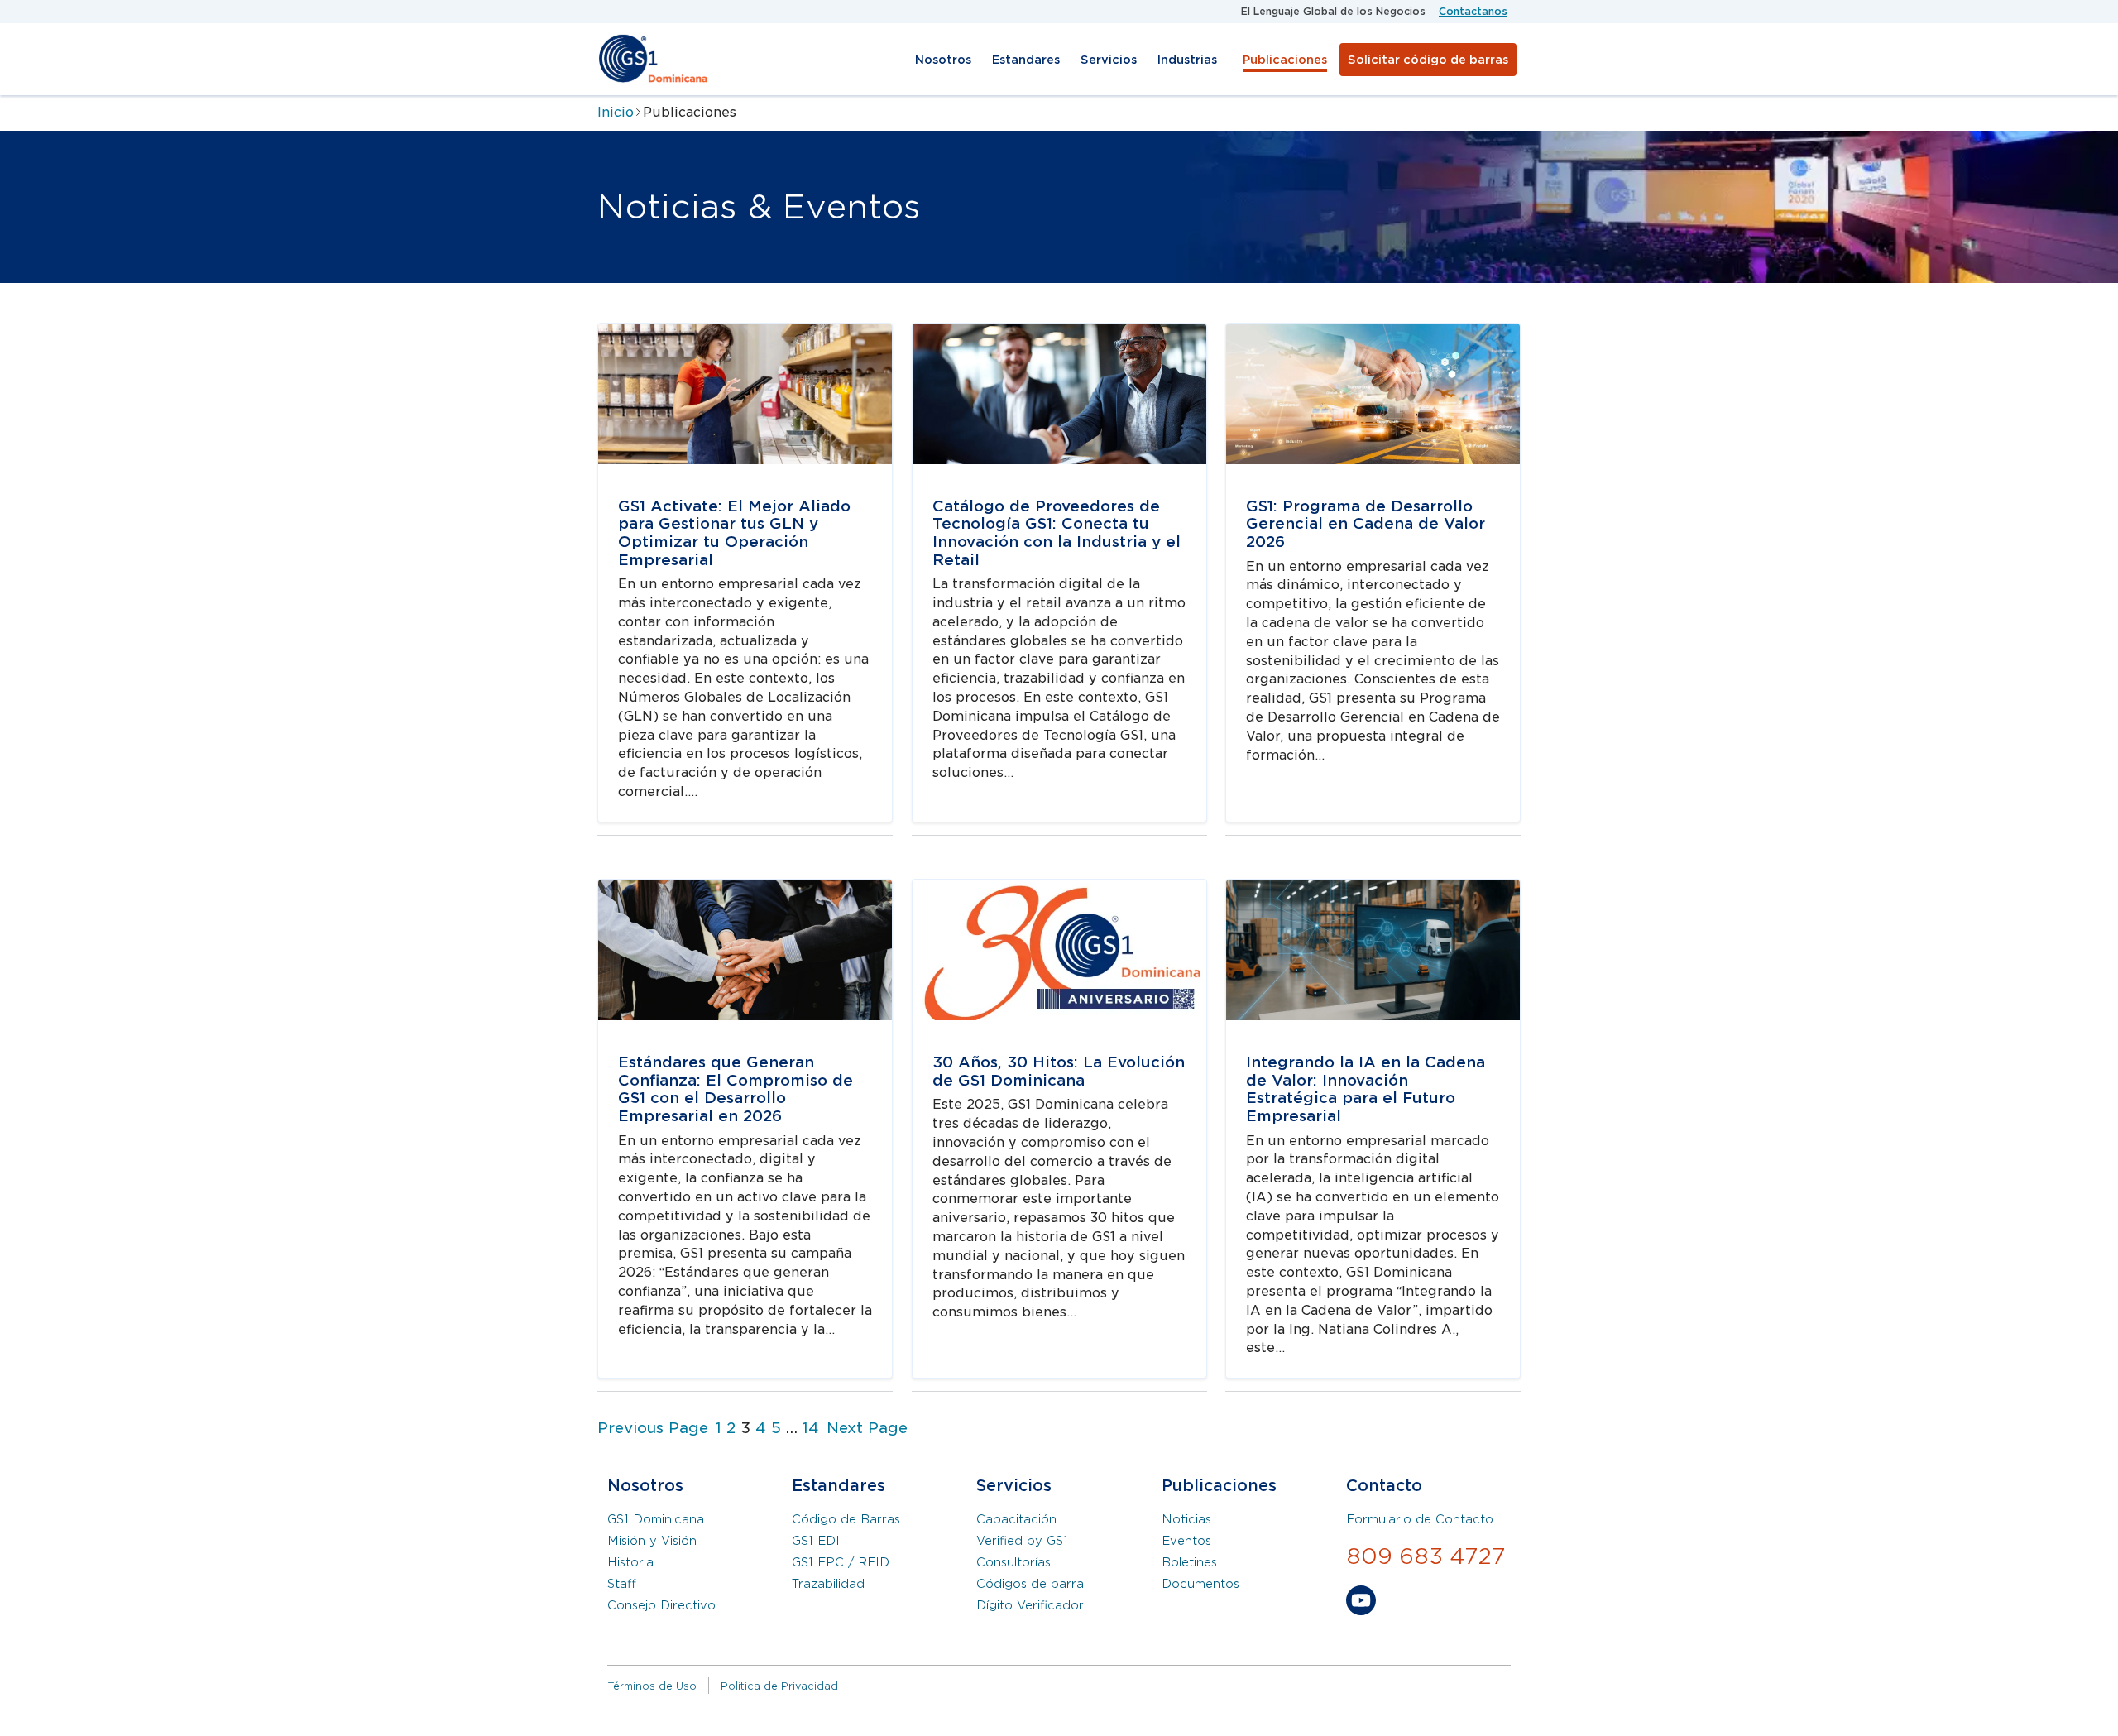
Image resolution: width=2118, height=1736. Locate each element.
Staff (622, 1584)
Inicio (616, 112)
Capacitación (1016, 1519)
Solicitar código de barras (1428, 60)
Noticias (1186, 1519)
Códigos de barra (1030, 1584)
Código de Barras (846, 1519)
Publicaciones (1285, 60)
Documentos (1200, 1584)
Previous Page (653, 1428)
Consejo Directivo (661, 1605)
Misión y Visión (652, 1541)
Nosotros (943, 60)
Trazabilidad (828, 1584)
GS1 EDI (816, 1541)
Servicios (1109, 60)
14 (811, 1428)
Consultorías (1013, 1562)
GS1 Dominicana (656, 1519)
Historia (630, 1562)
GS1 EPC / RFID (841, 1562)
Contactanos (1473, 11)
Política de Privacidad (779, 1686)
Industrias (1187, 60)
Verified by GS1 (1022, 1541)
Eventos (1186, 1541)
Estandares (1026, 60)
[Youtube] (1361, 1604)
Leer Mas (628, 332)
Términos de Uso (652, 1686)
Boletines (1189, 1562)
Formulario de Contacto (1420, 1519)
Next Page (867, 1428)
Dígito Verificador (1030, 1605)
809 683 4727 (1426, 1556)
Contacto (1384, 1486)
